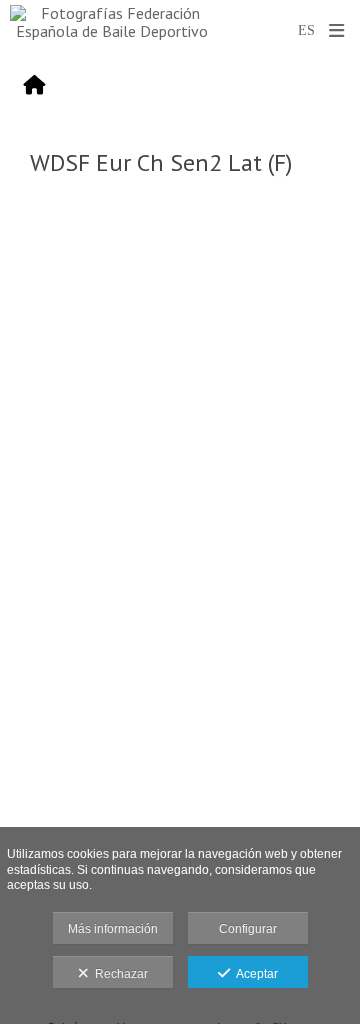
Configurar (248, 929)
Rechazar (118, 974)
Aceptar (254, 974)
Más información (113, 929)
